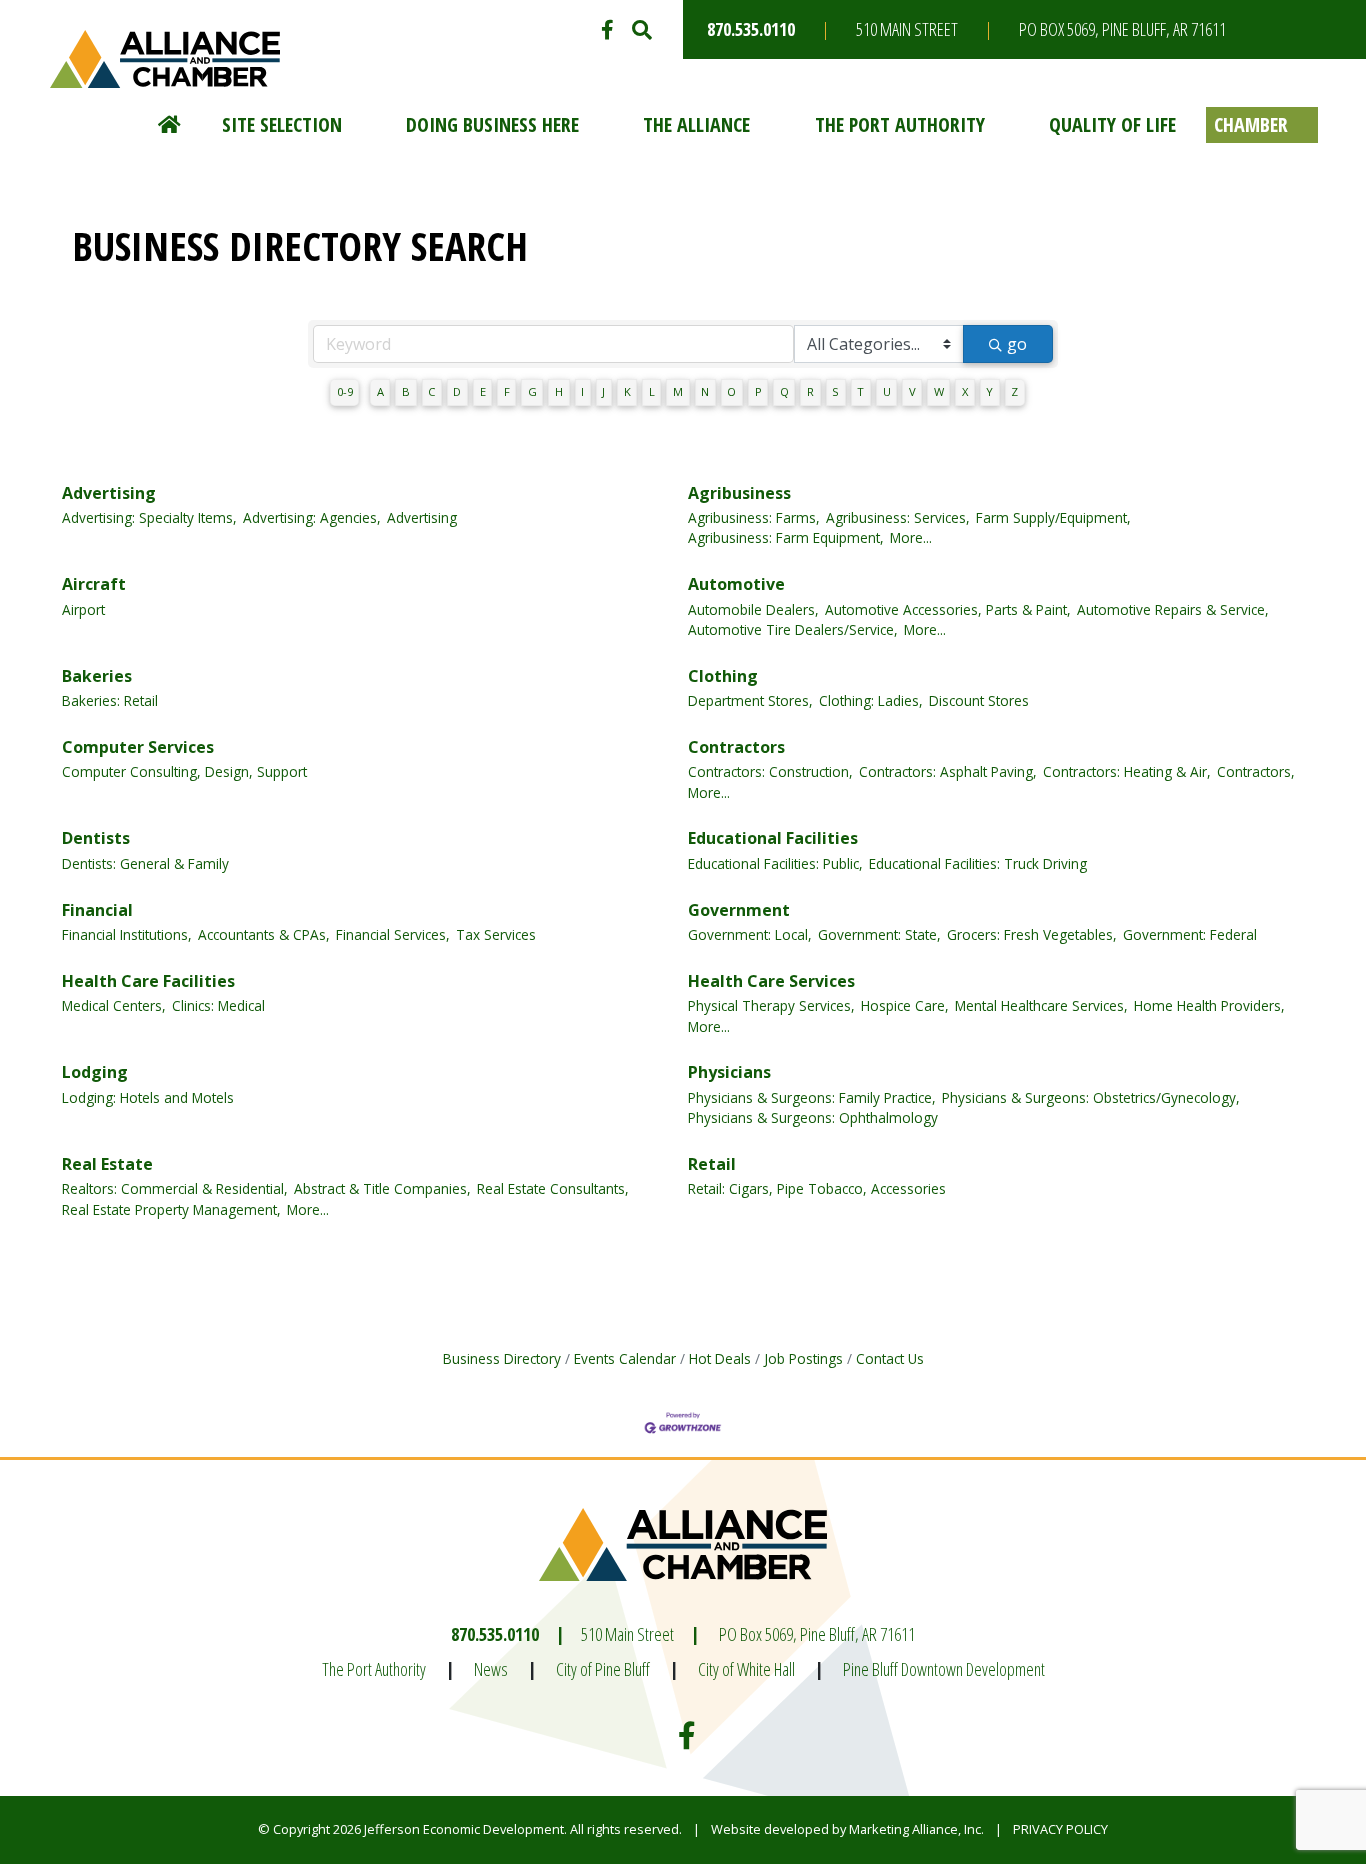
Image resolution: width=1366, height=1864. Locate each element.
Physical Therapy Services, (771, 1005)
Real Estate (107, 1164)
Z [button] (1014, 391)
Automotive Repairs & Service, (1173, 609)
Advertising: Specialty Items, (149, 517)
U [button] (887, 391)
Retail (712, 1164)
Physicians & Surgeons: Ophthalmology (813, 1117)
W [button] (939, 391)
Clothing (723, 676)
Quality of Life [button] (1112, 124)
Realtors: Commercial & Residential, (175, 1188)
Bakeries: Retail (110, 700)
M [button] (678, 391)
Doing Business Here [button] (492, 124)
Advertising (109, 493)
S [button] (835, 391)
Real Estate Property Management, (171, 1209)
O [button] (731, 391)
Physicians (729, 1072)
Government (739, 910)
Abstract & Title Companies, (382, 1188)
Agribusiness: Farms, (754, 517)
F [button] (507, 391)
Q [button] (784, 391)
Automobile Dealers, (753, 609)
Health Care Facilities (148, 981)
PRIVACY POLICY (1060, 1829)
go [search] (1017, 344)
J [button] (603, 391)
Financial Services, (393, 934)
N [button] (705, 391)
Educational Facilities (773, 838)
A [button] (380, 391)
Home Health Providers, (1209, 1005)
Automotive (736, 584)
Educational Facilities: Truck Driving (978, 863)
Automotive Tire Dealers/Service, (793, 629)
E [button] (483, 391)
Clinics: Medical (218, 1005)
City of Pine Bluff (603, 1669)
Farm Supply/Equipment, (1053, 517)
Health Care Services (771, 981)
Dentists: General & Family (145, 863)
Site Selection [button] (282, 124)
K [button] (627, 391)
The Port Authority (374, 1669)
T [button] (860, 391)
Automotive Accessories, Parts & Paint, (948, 609)
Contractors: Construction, (770, 771)
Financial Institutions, (127, 934)
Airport (83, 609)
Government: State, (879, 934)
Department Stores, (750, 700)
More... (911, 537)
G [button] (532, 391)
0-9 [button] (345, 391)
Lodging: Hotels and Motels (148, 1097)
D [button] (457, 391)
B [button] (406, 391)
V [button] (912, 391)
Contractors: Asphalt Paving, (948, 771)
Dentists (96, 838)
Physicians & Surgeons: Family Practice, (812, 1097)
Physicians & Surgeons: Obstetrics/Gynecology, (1091, 1097)
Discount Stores (979, 700)
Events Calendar (625, 1358)
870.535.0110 (751, 29)
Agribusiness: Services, (898, 517)
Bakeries (97, 676)
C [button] (431, 391)
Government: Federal (1190, 934)
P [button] (758, 391)
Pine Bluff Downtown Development (944, 1669)
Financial (97, 910)
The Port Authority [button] (900, 124)
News (491, 1669)
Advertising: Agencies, (312, 517)
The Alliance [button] (696, 124)
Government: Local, (750, 934)
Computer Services (138, 747)
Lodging (95, 1072)
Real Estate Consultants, (553, 1188)
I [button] (582, 391)
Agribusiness (739, 493)
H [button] (559, 391)
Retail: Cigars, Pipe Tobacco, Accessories (817, 1188)
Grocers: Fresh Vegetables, (1032, 934)
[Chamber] (1262, 125)
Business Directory (502, 1358)
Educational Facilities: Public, (775, 863)
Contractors (736, 747)
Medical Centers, (114, 1005)
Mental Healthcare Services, (1041, 1005)
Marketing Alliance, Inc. (916, 1829)
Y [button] (989, 391)
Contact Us (890, 1358)
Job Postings (803, 1358)
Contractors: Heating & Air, (1127, 771)
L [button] (652, 391)
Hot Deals (720, 1358)
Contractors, (1256, 771)
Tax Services (496, 934)
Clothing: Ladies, (871, 700)
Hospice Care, (905, 1005)
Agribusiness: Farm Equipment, (786, 537)
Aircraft (94, 584)
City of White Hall (746, 1669)
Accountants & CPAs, (264, 934)
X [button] (965, 391)
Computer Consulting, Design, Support (184, 771)
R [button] (810, 391)
